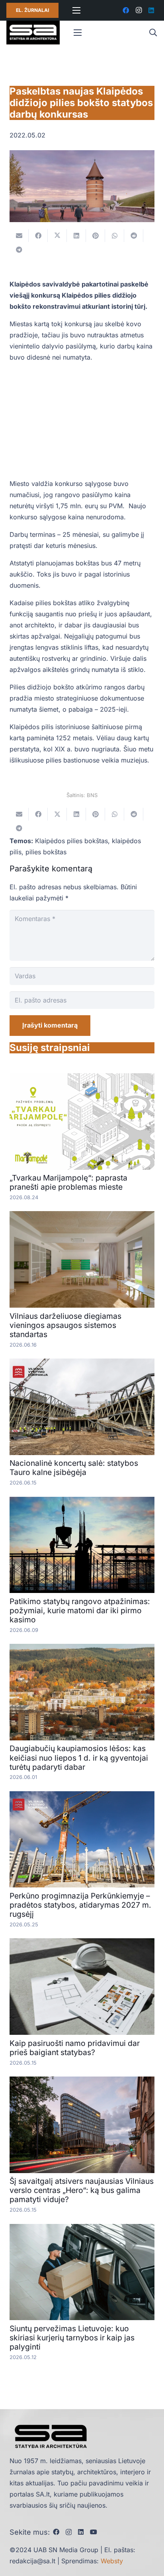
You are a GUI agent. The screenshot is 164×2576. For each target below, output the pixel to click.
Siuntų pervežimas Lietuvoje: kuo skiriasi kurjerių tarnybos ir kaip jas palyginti (72, 2338)
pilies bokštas (46, 852)
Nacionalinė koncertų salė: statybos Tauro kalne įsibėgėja (74, 1468)
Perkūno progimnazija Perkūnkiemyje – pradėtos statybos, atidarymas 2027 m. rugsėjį (80, 1905)
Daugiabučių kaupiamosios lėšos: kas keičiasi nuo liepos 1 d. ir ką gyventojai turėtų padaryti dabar (79, 1757)
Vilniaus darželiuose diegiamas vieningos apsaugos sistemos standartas (65, 1325)
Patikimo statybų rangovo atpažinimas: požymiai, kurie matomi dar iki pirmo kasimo (80, 1610)
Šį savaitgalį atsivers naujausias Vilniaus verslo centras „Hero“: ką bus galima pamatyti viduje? (82, 2190)
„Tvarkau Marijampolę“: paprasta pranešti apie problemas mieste (68, 1182)
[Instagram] (139, 10)
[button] (153, 33)
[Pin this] (96, 236)
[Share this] (38, 236)
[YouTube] (94, 2532)
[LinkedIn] (151, 10)
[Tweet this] (57, 236)
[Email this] (19, 236)
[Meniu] (76, 10)
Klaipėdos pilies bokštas (71, 841)
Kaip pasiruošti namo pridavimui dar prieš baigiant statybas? (75, 2048)
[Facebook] (126, 10)
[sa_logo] (33, 33)
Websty (112, 2561)
